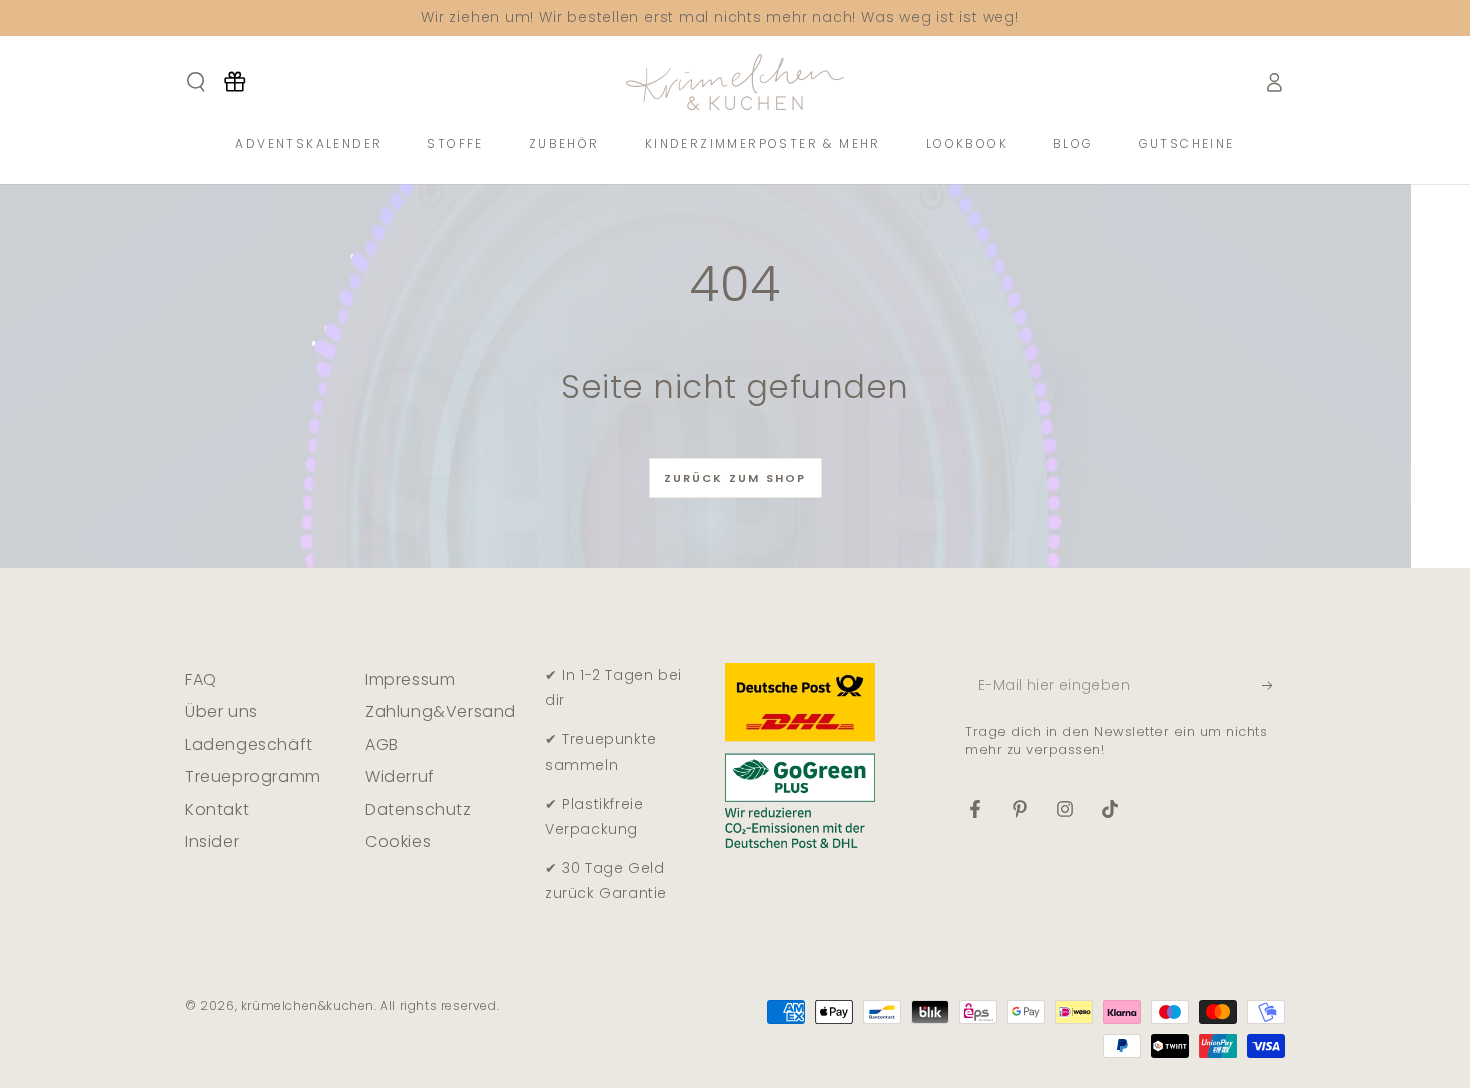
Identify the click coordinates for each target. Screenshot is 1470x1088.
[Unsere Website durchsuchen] (196, 82)
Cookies (398, 841)
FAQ (201, 679)
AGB (382, 744)
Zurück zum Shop (735, 478)
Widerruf (400, 776)
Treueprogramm (253, 776)
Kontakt (217, 809)
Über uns (221, 711)
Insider (212, 841)
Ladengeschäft (249, 744)
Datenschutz (418, 809)
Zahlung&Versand (440, 711)
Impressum (410, 679)
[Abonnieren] (1273, 685)
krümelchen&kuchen (307, 1005)
